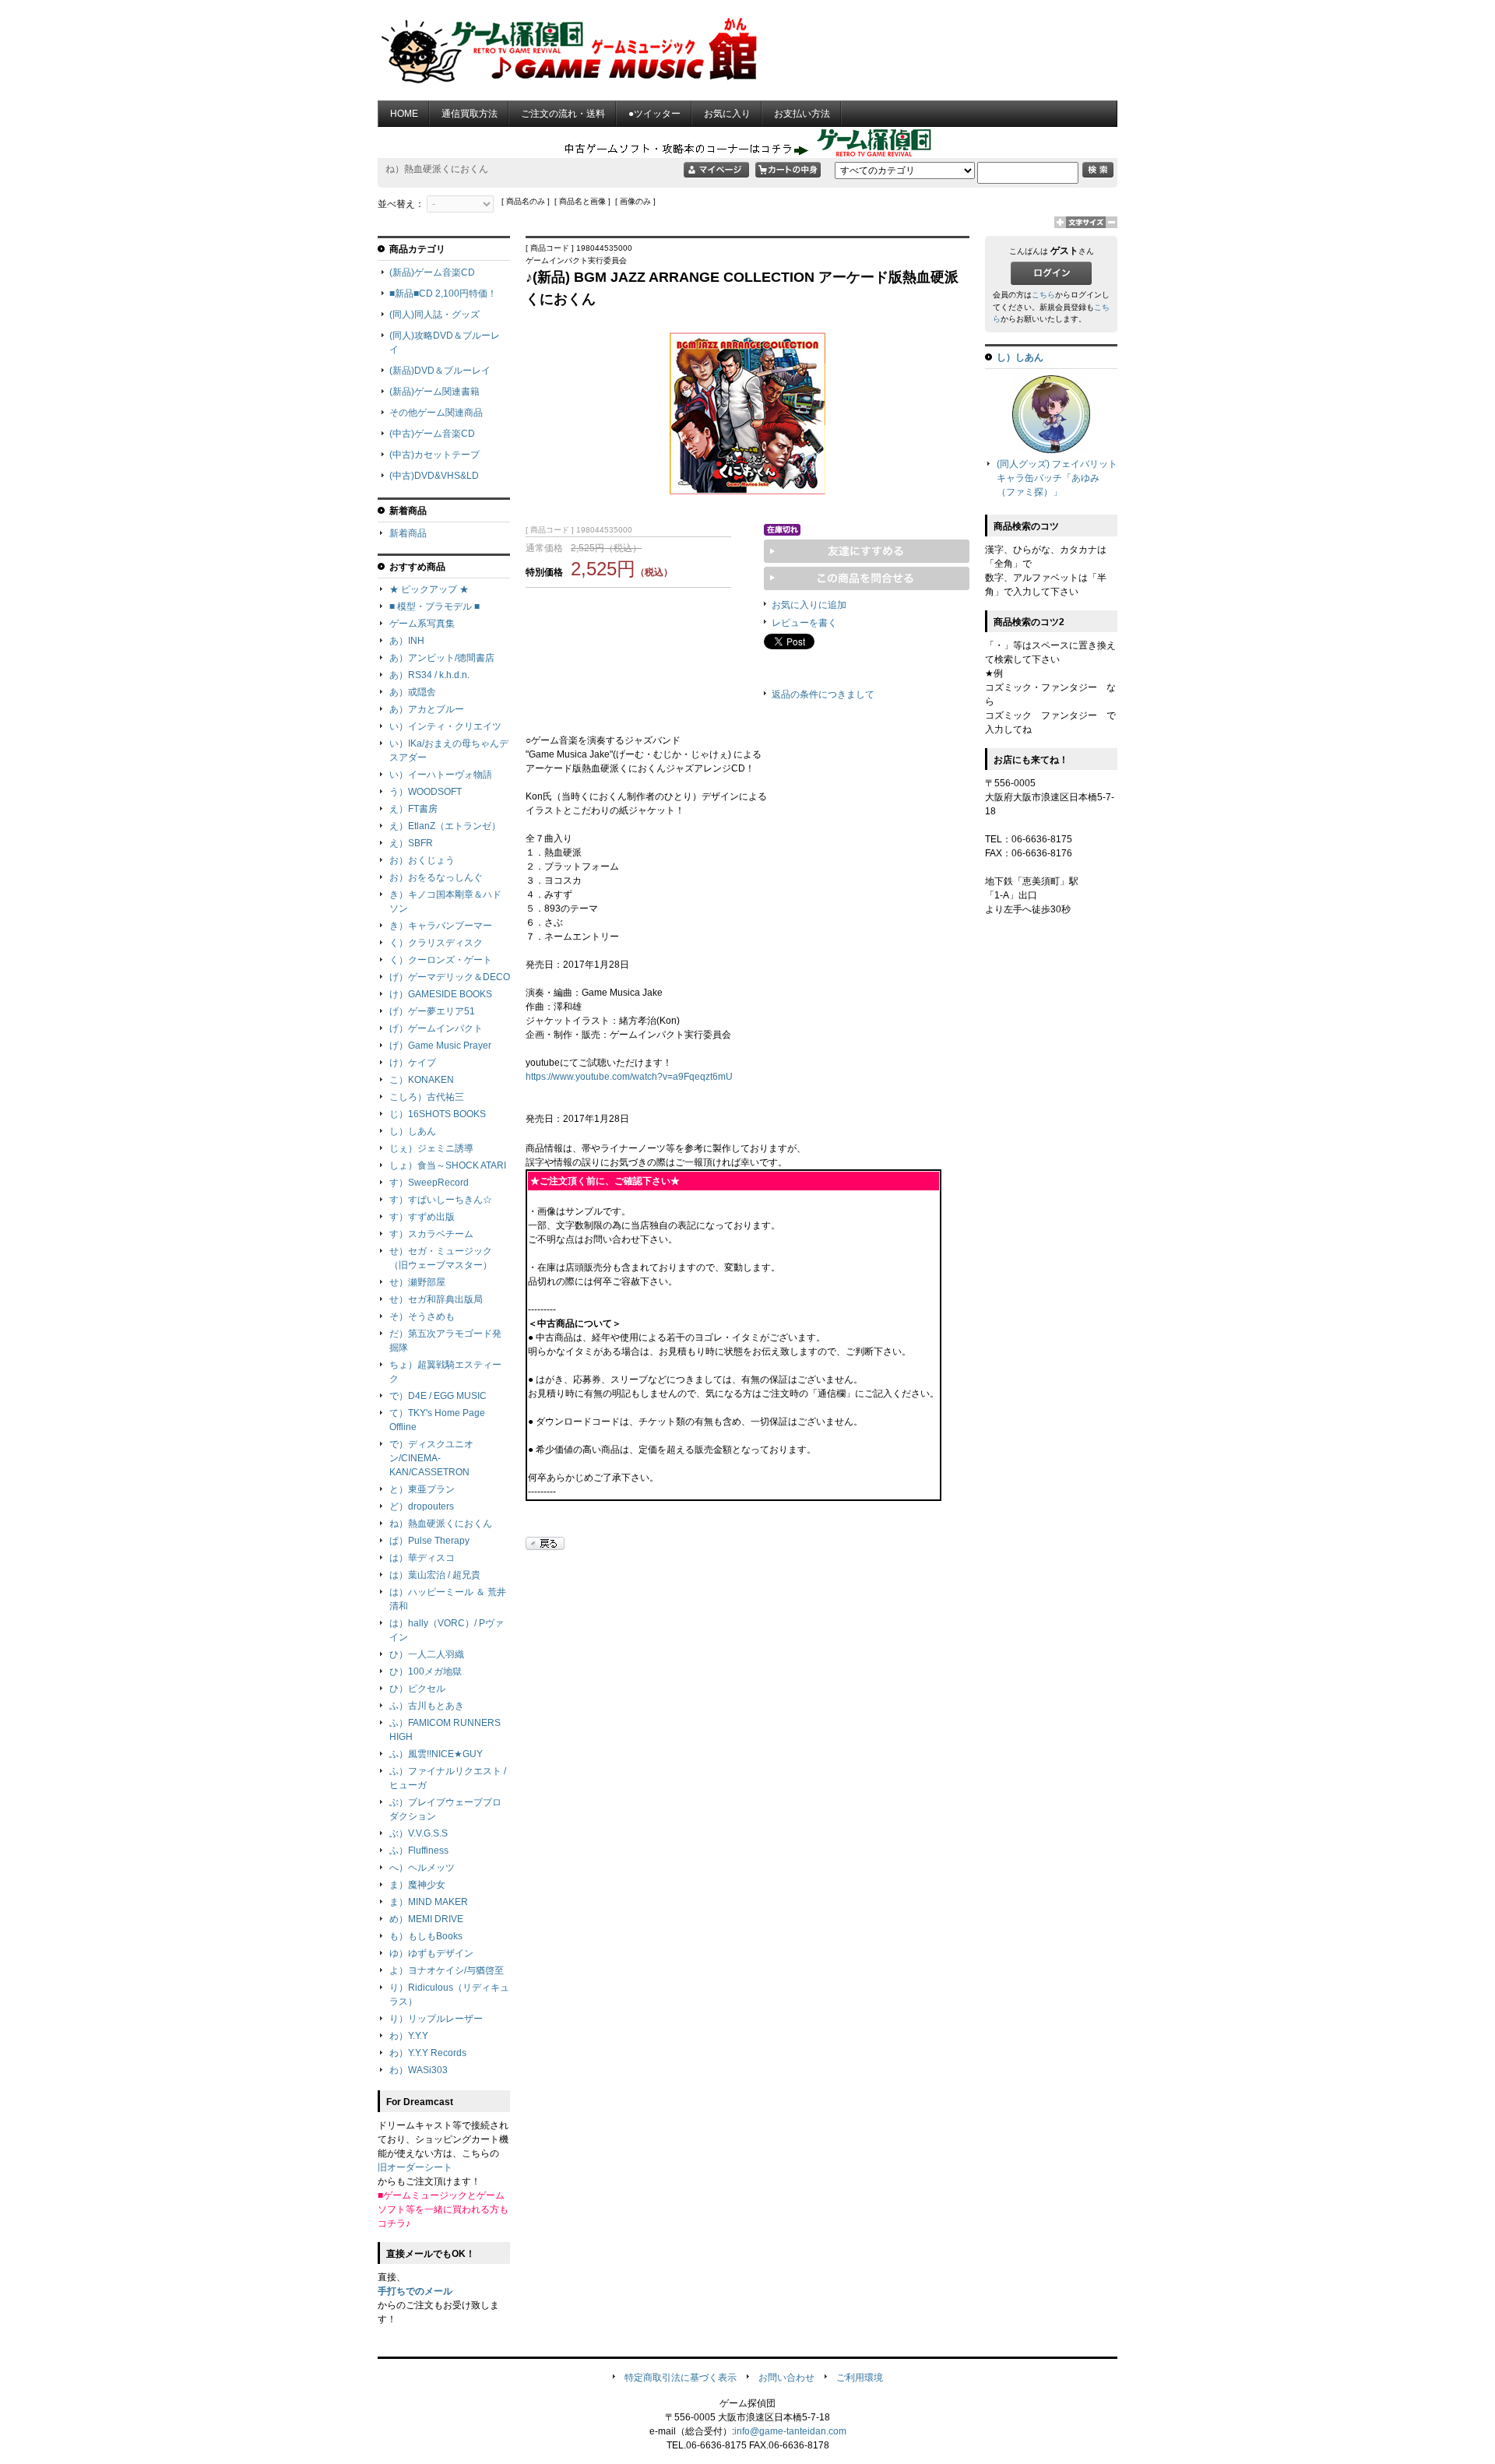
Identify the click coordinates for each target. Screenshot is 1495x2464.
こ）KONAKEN (422, 1080)
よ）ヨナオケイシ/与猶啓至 (447, 1970)
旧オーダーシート (415, 2167)
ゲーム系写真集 (422, 624)
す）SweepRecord (429, 1183)
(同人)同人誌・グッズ (434, 315)
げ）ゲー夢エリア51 (432, 1011)
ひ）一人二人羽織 (427, 1654)
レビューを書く (804, 623)
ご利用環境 (860, 2378)
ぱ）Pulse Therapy (429, 1541)
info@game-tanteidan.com (790, 2431)
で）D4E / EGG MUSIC (438, 1396)
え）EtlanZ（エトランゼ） (445, 826)
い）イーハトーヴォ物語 (441, 775)
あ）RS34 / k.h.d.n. (429, 675)
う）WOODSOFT (426, 792)
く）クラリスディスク (436, 943)
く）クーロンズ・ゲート (441, 960)
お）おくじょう (422, 860)
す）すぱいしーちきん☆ (441, 1200)
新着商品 (408, 533)
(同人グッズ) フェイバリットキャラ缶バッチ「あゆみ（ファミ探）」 (1057, 478)
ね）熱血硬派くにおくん (441, 1524)
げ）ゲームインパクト (436, 1028)
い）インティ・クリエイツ (445, 726)
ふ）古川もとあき (427, 1706)
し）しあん (413, 1131)
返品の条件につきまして (823, 694)
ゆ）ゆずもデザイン (431, 1953)
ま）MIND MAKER (429, 1902)
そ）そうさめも (422, 1316)
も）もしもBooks (426, 1936)
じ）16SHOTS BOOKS (438, 1114)
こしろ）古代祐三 (427, 1097)
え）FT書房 (413, 809)
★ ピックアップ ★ (429, 589)
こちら (1043, 295)
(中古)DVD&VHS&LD (434, 476)
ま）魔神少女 (417, 1885)
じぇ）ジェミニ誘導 (431, 1148)
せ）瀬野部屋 (417, 1282)
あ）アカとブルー (427, 709)
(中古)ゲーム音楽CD (432, 434)
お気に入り (727, 114)
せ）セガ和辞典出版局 (436, 1299)
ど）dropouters (422, 1506)
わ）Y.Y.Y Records (428, 2053)
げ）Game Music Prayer (440, 1046)
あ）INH (407, 641)
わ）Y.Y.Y (409, 2036)
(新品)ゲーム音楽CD (432, 272)
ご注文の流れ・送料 (563, 114)
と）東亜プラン (422, 1489)
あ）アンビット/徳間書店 (442, 658)
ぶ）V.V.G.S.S (419, 1833)
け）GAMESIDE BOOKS (441, 994)
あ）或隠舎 (413, 692)
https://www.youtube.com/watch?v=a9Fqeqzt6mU (629, 1077)
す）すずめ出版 (422, 1217)
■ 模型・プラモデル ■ (434, 606)
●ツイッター (654, 114)
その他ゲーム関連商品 (436, 413)
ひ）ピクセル (417, 1689)
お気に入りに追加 (809, 605)
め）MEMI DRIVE (426, 1919)
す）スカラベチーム (431, 1234)
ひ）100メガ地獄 (426, 1671)
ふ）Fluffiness (419, 1851)
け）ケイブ (413, 1063)
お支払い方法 (802, 114)
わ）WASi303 (419, 2070)
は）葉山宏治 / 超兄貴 (435, 1575)
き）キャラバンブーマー (441, 926)
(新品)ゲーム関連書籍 (434, 392)
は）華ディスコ (422, 1558)
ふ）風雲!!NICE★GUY (436, 1754)
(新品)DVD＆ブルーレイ (440, 371)
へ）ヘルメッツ (422, 1868)
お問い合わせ (786, 2378)
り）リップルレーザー (436, 2019)
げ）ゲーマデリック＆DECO (450, 977)
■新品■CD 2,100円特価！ (443, 294)
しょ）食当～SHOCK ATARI (448, 1165)
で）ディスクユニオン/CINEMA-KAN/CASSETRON (431, 1458)
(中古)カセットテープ (434, 455)
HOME (404, 114)
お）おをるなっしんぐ (436, 877)
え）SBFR (411, 843)
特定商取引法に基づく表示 (681, 2378)
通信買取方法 (470, 114)
